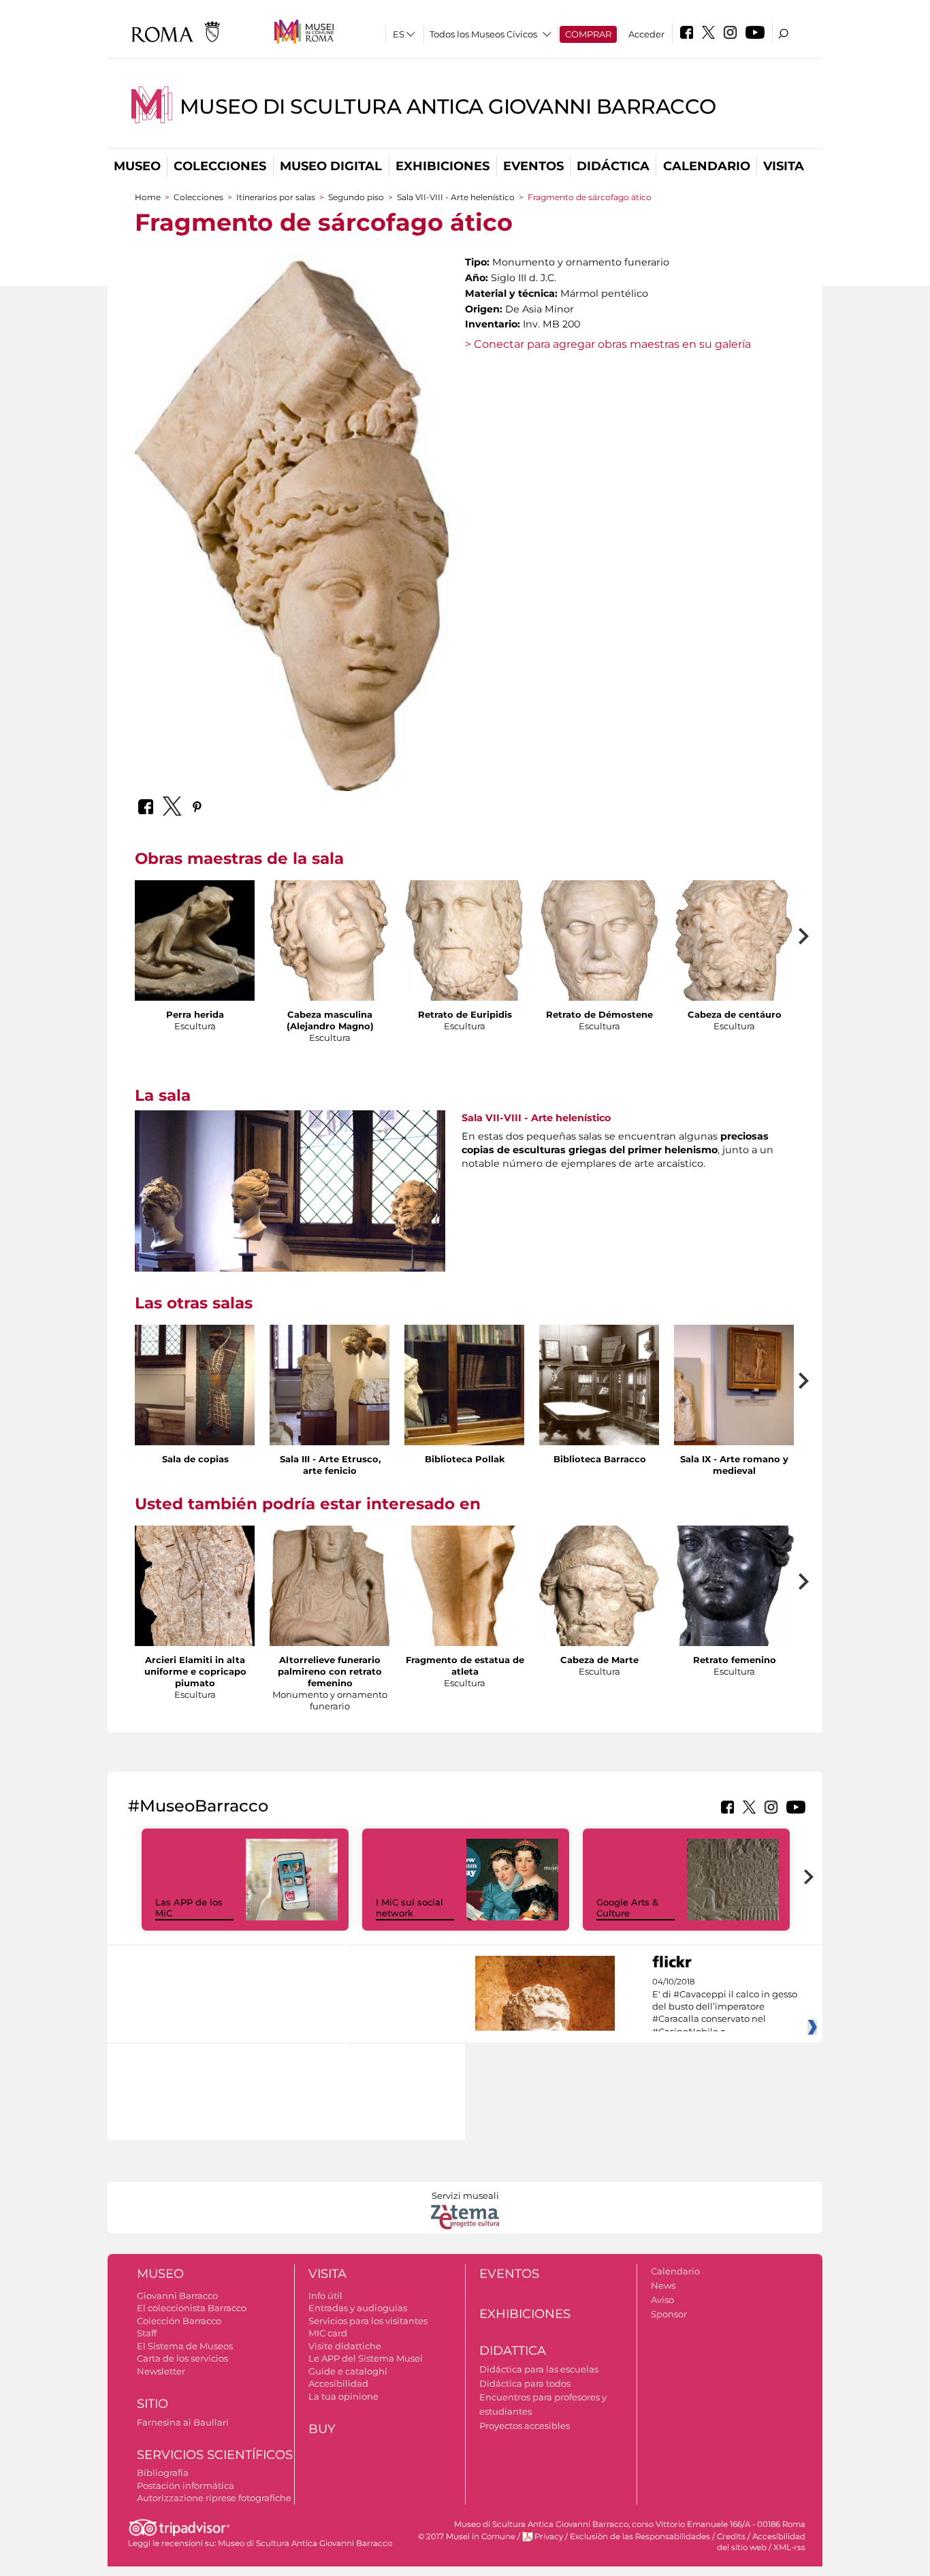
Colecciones (220, 166)
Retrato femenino (735, 1660)
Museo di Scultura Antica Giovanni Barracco (448, 107)
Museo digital (331, 166)
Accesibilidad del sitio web (761, 2542)
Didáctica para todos (525, 2383)
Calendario (707, 166)
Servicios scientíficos (215, 2455)
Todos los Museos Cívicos (483, 34)
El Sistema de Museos (185, 2346)
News (663, 2285)
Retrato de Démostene (599, 1014)
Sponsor (669, 2314)
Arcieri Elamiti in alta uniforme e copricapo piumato (195, 1671)
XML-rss (789, 2547)
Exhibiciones (443, 166)
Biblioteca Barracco (600, 1459)
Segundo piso (356, 197)
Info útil (325, 2296)
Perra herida (195, 1014)
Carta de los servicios (182, 2358)
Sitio (153, 2404)
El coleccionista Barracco (192, 2308)
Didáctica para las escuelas (539, 2369)
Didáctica (613, 166)
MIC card (328, 2333)
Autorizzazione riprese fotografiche (214, 2498)
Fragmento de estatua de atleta (465, 1665)
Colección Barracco (179, 2321)
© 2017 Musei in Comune (467, 2537)
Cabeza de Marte (599, 1660)
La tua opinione (343, 2396)
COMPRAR (588, 34)
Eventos (533, 166)
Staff (147, 2333)
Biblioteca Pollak (465, 1459)
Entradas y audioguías (358, 2308)
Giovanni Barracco (177, 2296)
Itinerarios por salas (276, 197)
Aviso (662, 2300)
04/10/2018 (725, 2007)
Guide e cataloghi (348, 2371)
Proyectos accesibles (525, 2426)
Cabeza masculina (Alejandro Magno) (330, 1020)
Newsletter (161, 2371)
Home (148, 197)
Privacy (549, 2537)
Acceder (646, 34)
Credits (731, 2537)
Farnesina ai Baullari (183, 2422)
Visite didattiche (345, 2346)
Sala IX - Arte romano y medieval (734, 1465)
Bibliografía (163, 2473)
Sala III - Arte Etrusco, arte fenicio (330, 1465)
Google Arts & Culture (627, 1908)
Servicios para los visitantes (368, 2321)
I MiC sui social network (410, 1908)
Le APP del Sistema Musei (366, 2358)
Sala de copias (195, 1459)
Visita (784, 166)
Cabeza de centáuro (735, 1014)
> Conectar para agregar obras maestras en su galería (608, 344)
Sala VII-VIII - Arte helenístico (456, 197)
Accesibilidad (338, 2383)
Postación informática (186, 2485)
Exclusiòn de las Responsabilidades (640, 2537)
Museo (137, 166)
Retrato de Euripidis (465, 1014)
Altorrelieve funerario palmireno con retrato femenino (330, 1671)
